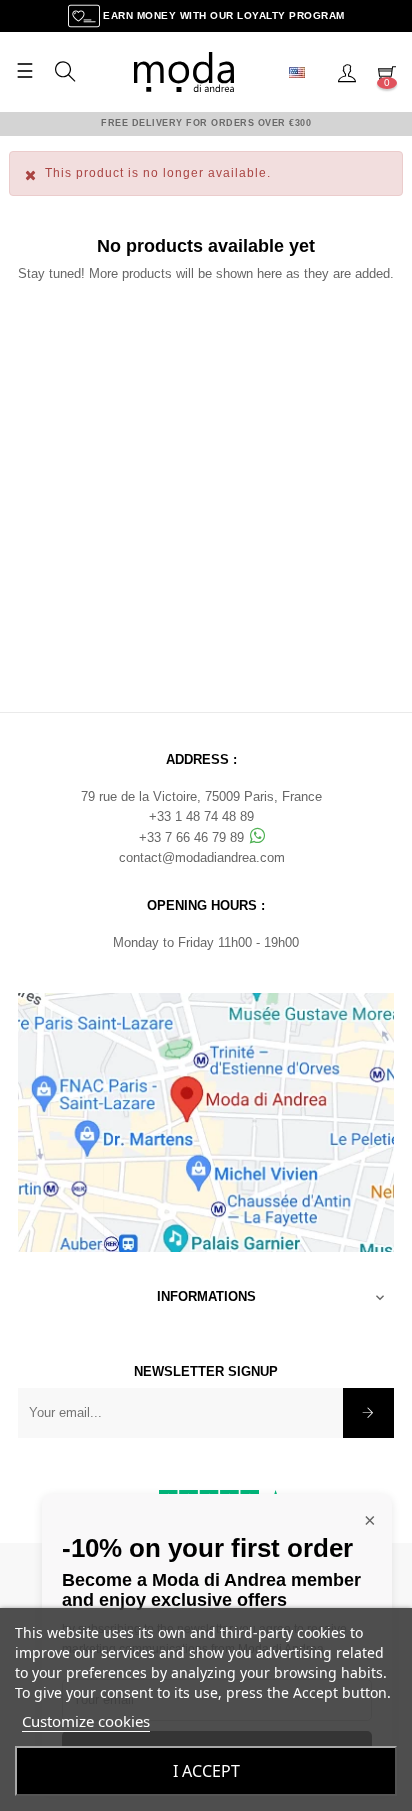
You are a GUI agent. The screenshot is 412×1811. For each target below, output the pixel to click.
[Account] (347, 72)
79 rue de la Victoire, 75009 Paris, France (201, 796)
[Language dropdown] (305, 72)
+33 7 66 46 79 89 (193, 837)
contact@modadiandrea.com (202, 857)
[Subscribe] (368, 1413)
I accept (206, 1771)
